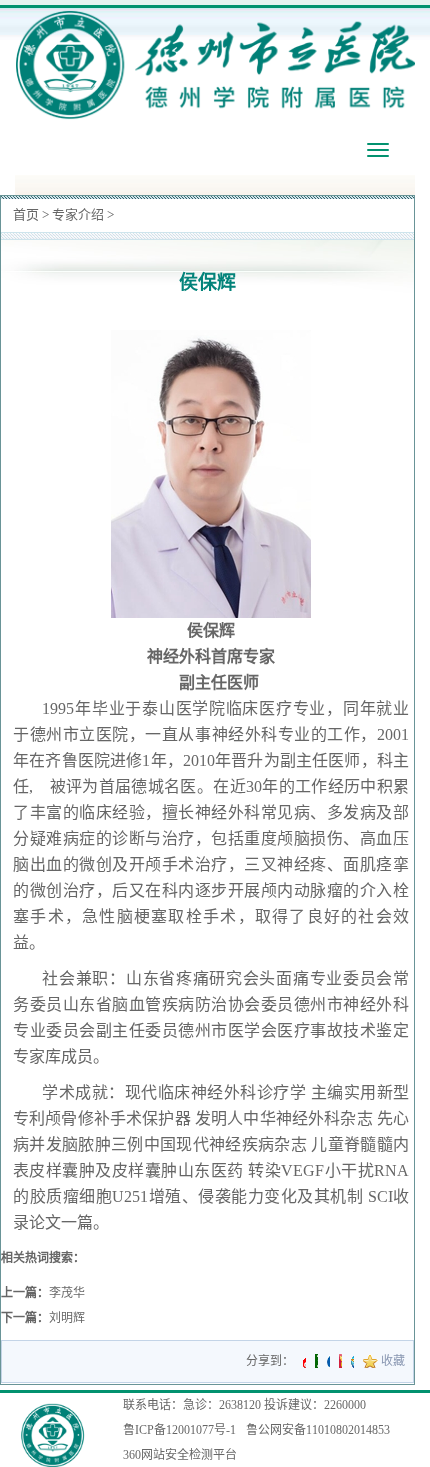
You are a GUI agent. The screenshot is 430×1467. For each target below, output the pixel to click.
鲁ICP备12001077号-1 (179, 1430)
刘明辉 (67, 1318)
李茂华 (67, 1293)
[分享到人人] (328, 1361)
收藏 (393, 1361)
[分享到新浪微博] (304, 1361)
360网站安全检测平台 (180, 1455)
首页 (26, 214)
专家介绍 (78, 214)
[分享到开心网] (340, 1361)
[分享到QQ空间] (352, 1361)
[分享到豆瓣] (316, 1361)
